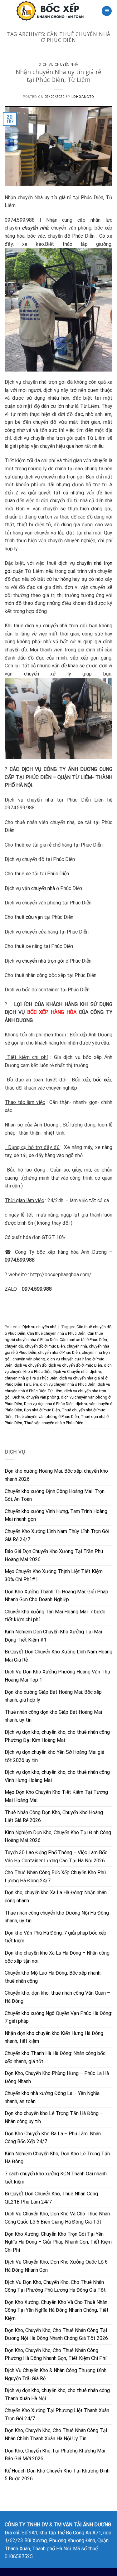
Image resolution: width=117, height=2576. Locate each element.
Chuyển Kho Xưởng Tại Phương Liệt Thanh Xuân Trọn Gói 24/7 (57, 2414)
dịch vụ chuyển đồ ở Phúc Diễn (75, 1365)
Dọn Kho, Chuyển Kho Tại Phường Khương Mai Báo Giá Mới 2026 (55, 2455)
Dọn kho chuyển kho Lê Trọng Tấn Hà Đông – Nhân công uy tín (54, 2117)
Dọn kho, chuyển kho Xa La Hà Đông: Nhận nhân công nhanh (56, 1897)
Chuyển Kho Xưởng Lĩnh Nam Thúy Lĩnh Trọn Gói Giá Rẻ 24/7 (57, 1535)
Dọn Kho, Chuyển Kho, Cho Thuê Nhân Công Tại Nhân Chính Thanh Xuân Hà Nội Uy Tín (56, 2434)
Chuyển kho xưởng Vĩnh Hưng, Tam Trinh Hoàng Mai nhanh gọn (56, 1515)
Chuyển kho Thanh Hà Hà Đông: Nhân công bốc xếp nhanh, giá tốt (55, 2057)
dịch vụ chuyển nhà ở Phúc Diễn (68, 1384)
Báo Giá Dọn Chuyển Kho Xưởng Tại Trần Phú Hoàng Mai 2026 (54, 1555)
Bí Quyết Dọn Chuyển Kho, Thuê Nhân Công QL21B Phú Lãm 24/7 (51, 2198)
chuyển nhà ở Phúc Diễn (59, 1352)
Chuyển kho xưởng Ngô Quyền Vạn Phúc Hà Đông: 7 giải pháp (58, 2017)
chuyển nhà (43, 888)
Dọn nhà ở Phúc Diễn (42, 1410)
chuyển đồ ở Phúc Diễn (45, 1346)
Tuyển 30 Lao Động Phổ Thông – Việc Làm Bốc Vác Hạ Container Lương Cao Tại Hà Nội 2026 (56, 1857)
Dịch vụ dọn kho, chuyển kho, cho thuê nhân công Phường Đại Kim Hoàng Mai (57, 1736)
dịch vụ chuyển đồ (30, 1365)
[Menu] (107, 11)
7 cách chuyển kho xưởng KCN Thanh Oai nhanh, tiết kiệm (56, 2178)
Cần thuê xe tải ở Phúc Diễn (83, 1340)
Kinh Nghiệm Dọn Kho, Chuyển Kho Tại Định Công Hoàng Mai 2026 (58, 1837)
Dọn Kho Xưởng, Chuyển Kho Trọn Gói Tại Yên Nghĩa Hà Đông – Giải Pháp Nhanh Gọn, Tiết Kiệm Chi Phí (58, 2242)
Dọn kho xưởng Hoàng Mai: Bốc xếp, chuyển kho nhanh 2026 (56, 1475)
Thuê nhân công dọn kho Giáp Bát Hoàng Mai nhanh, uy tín (53, 1716)
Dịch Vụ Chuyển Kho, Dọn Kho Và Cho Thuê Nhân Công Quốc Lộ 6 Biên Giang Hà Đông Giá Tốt (57, 2218)
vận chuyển (95, 461)
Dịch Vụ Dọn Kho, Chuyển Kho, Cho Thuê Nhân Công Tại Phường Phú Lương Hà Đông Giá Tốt (55, 2286)
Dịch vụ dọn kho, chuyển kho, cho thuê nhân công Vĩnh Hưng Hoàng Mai (57, 1776)
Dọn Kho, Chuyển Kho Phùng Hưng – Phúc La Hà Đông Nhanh (57, 2077)
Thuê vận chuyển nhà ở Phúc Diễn (54, 1423)
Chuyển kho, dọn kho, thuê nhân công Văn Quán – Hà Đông (57, 1997)
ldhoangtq (83, 97)
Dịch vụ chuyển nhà (58, 64)
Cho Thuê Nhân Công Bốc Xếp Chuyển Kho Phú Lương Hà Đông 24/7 (55, 1877)
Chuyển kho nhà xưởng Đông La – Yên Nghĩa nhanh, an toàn (52, 2097)
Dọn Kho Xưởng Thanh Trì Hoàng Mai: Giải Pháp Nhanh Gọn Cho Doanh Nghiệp (56, 1596)
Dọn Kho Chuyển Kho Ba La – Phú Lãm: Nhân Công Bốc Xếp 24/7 (53, 2138)
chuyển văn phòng (29, 1359)
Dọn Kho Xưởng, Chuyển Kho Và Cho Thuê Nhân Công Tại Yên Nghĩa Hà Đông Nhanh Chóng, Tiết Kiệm (57, 2310)
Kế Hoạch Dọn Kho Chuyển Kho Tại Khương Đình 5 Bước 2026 (57, 2475)
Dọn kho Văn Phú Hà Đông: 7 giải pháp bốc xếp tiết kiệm (56, 1937)
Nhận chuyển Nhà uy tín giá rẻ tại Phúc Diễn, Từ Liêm (58, 76)
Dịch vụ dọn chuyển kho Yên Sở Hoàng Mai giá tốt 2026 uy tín (54, 1756)
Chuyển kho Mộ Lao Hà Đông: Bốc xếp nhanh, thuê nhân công (53, 1977)
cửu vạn (34, 917)
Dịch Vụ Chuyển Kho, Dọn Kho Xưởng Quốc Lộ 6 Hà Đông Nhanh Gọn (56, 2266)
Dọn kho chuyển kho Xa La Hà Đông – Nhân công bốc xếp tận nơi (57, 1957)
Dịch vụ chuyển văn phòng (36, 1397)
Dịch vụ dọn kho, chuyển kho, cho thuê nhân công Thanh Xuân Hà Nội (57, 2394)
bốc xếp (102, 1080)
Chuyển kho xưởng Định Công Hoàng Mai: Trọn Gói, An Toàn (55, 1495)
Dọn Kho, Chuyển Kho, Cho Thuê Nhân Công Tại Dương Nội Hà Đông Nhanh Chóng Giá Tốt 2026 (56, 2334)
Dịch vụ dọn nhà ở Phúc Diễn (49, 1404)
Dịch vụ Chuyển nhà (71, 1372)
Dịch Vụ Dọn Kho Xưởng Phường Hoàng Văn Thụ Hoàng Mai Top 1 (57, 1676)
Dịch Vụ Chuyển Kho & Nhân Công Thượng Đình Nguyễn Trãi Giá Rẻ (56, 2374)
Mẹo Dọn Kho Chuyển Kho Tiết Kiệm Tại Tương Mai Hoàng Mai (56, 1796)
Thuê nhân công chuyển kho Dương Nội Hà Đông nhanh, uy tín (57, 1917)
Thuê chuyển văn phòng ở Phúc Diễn (47, 1417)
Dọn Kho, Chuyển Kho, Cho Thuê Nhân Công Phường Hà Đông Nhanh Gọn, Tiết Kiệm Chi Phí (56, 2354)
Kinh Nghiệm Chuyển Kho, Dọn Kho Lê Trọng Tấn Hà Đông (57, 2158)
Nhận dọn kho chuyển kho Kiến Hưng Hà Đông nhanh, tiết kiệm (54, 2037)
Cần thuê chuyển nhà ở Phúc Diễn (56, 1333)
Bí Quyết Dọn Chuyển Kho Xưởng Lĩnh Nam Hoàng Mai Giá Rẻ (58, 1656)
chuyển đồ (14, 1346)
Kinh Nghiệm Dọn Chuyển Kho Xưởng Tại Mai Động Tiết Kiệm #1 (53, 1636)
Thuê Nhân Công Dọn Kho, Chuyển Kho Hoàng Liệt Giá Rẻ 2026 (54, 1817)
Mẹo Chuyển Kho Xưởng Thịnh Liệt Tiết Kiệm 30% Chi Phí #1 (54, 1575)
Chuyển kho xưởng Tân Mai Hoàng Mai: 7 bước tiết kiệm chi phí (55, 1616)
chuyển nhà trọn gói (43, 961)
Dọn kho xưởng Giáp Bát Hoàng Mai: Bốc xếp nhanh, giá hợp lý (53, 1696)
